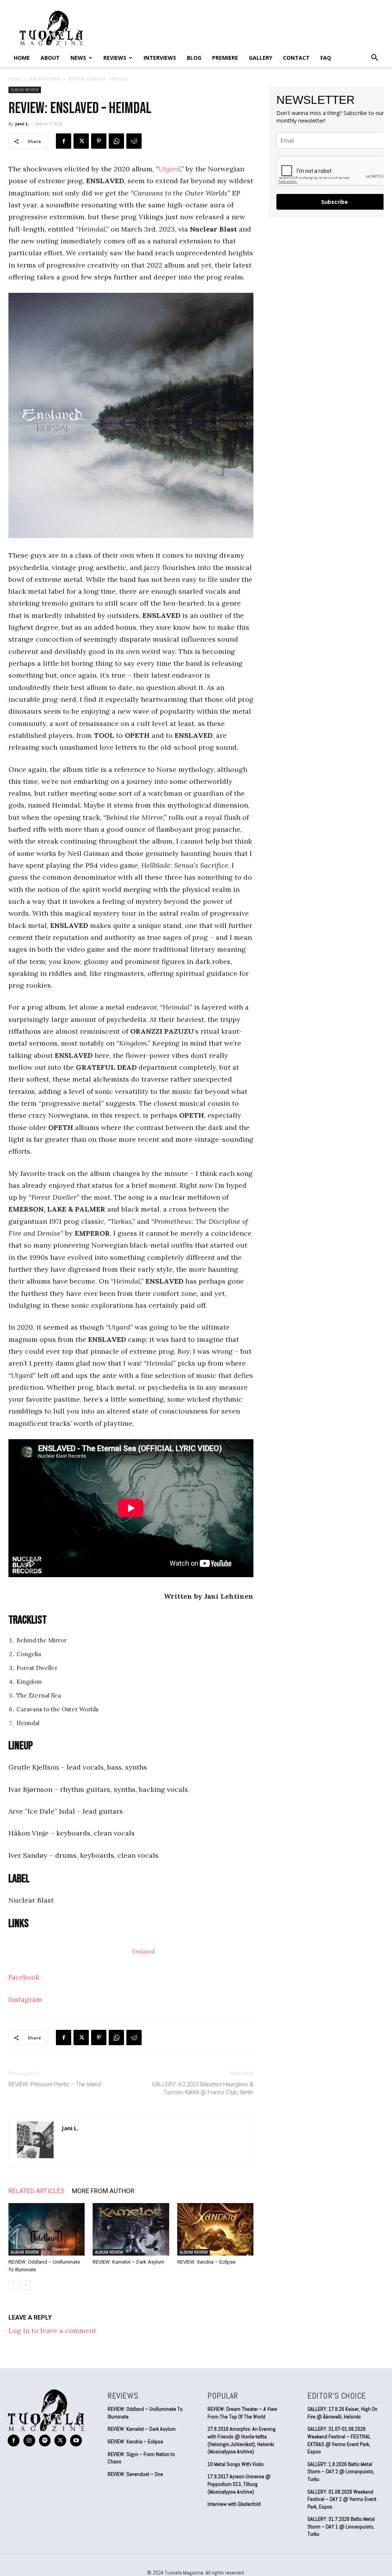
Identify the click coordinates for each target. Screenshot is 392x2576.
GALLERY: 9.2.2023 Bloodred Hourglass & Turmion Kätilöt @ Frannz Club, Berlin (203, 2088)
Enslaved (143, 1951)
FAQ (326, 58)
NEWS (78, 58)
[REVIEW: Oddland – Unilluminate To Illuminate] (47, 2229)
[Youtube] (76, 2441)
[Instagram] (29, 2441)
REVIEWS (115, 58)
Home (22, 58)
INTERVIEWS (160, 58)
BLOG (194, 58)
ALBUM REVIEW (45, 79)
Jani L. (22, 124)
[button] (374, 58)
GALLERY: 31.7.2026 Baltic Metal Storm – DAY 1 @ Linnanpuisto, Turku (341, 2526)
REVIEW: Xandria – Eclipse (206, 2262)
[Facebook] (64, 141)
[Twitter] (81, 141)
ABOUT (50, 58)
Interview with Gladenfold (234, 2504)
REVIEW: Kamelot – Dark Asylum (128, 2262)
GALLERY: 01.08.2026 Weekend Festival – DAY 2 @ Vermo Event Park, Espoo (342, 2499)
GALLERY (261, 58)
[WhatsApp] (116, 141)
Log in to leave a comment (52, 2331)
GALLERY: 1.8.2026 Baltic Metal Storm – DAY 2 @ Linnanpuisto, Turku (341, 2472)
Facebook (24, 1977)
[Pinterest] (99, 141)
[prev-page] (13, 2285)
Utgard (169, 169)
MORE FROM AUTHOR (103, 2191)
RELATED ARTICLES (36, 2191)
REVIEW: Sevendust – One (135, 2474)
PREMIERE (225, 58)
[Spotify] (45, 2441)
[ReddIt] (134, 141)
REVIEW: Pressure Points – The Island (55, 2084)
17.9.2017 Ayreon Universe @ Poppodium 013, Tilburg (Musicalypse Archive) (239, 2484)
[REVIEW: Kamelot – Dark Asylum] (131, 2229)
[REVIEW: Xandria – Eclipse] (215, 2229)
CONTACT (296, 58)
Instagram (25, 1999)
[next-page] (25, 2285)
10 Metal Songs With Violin (236, 2464)
